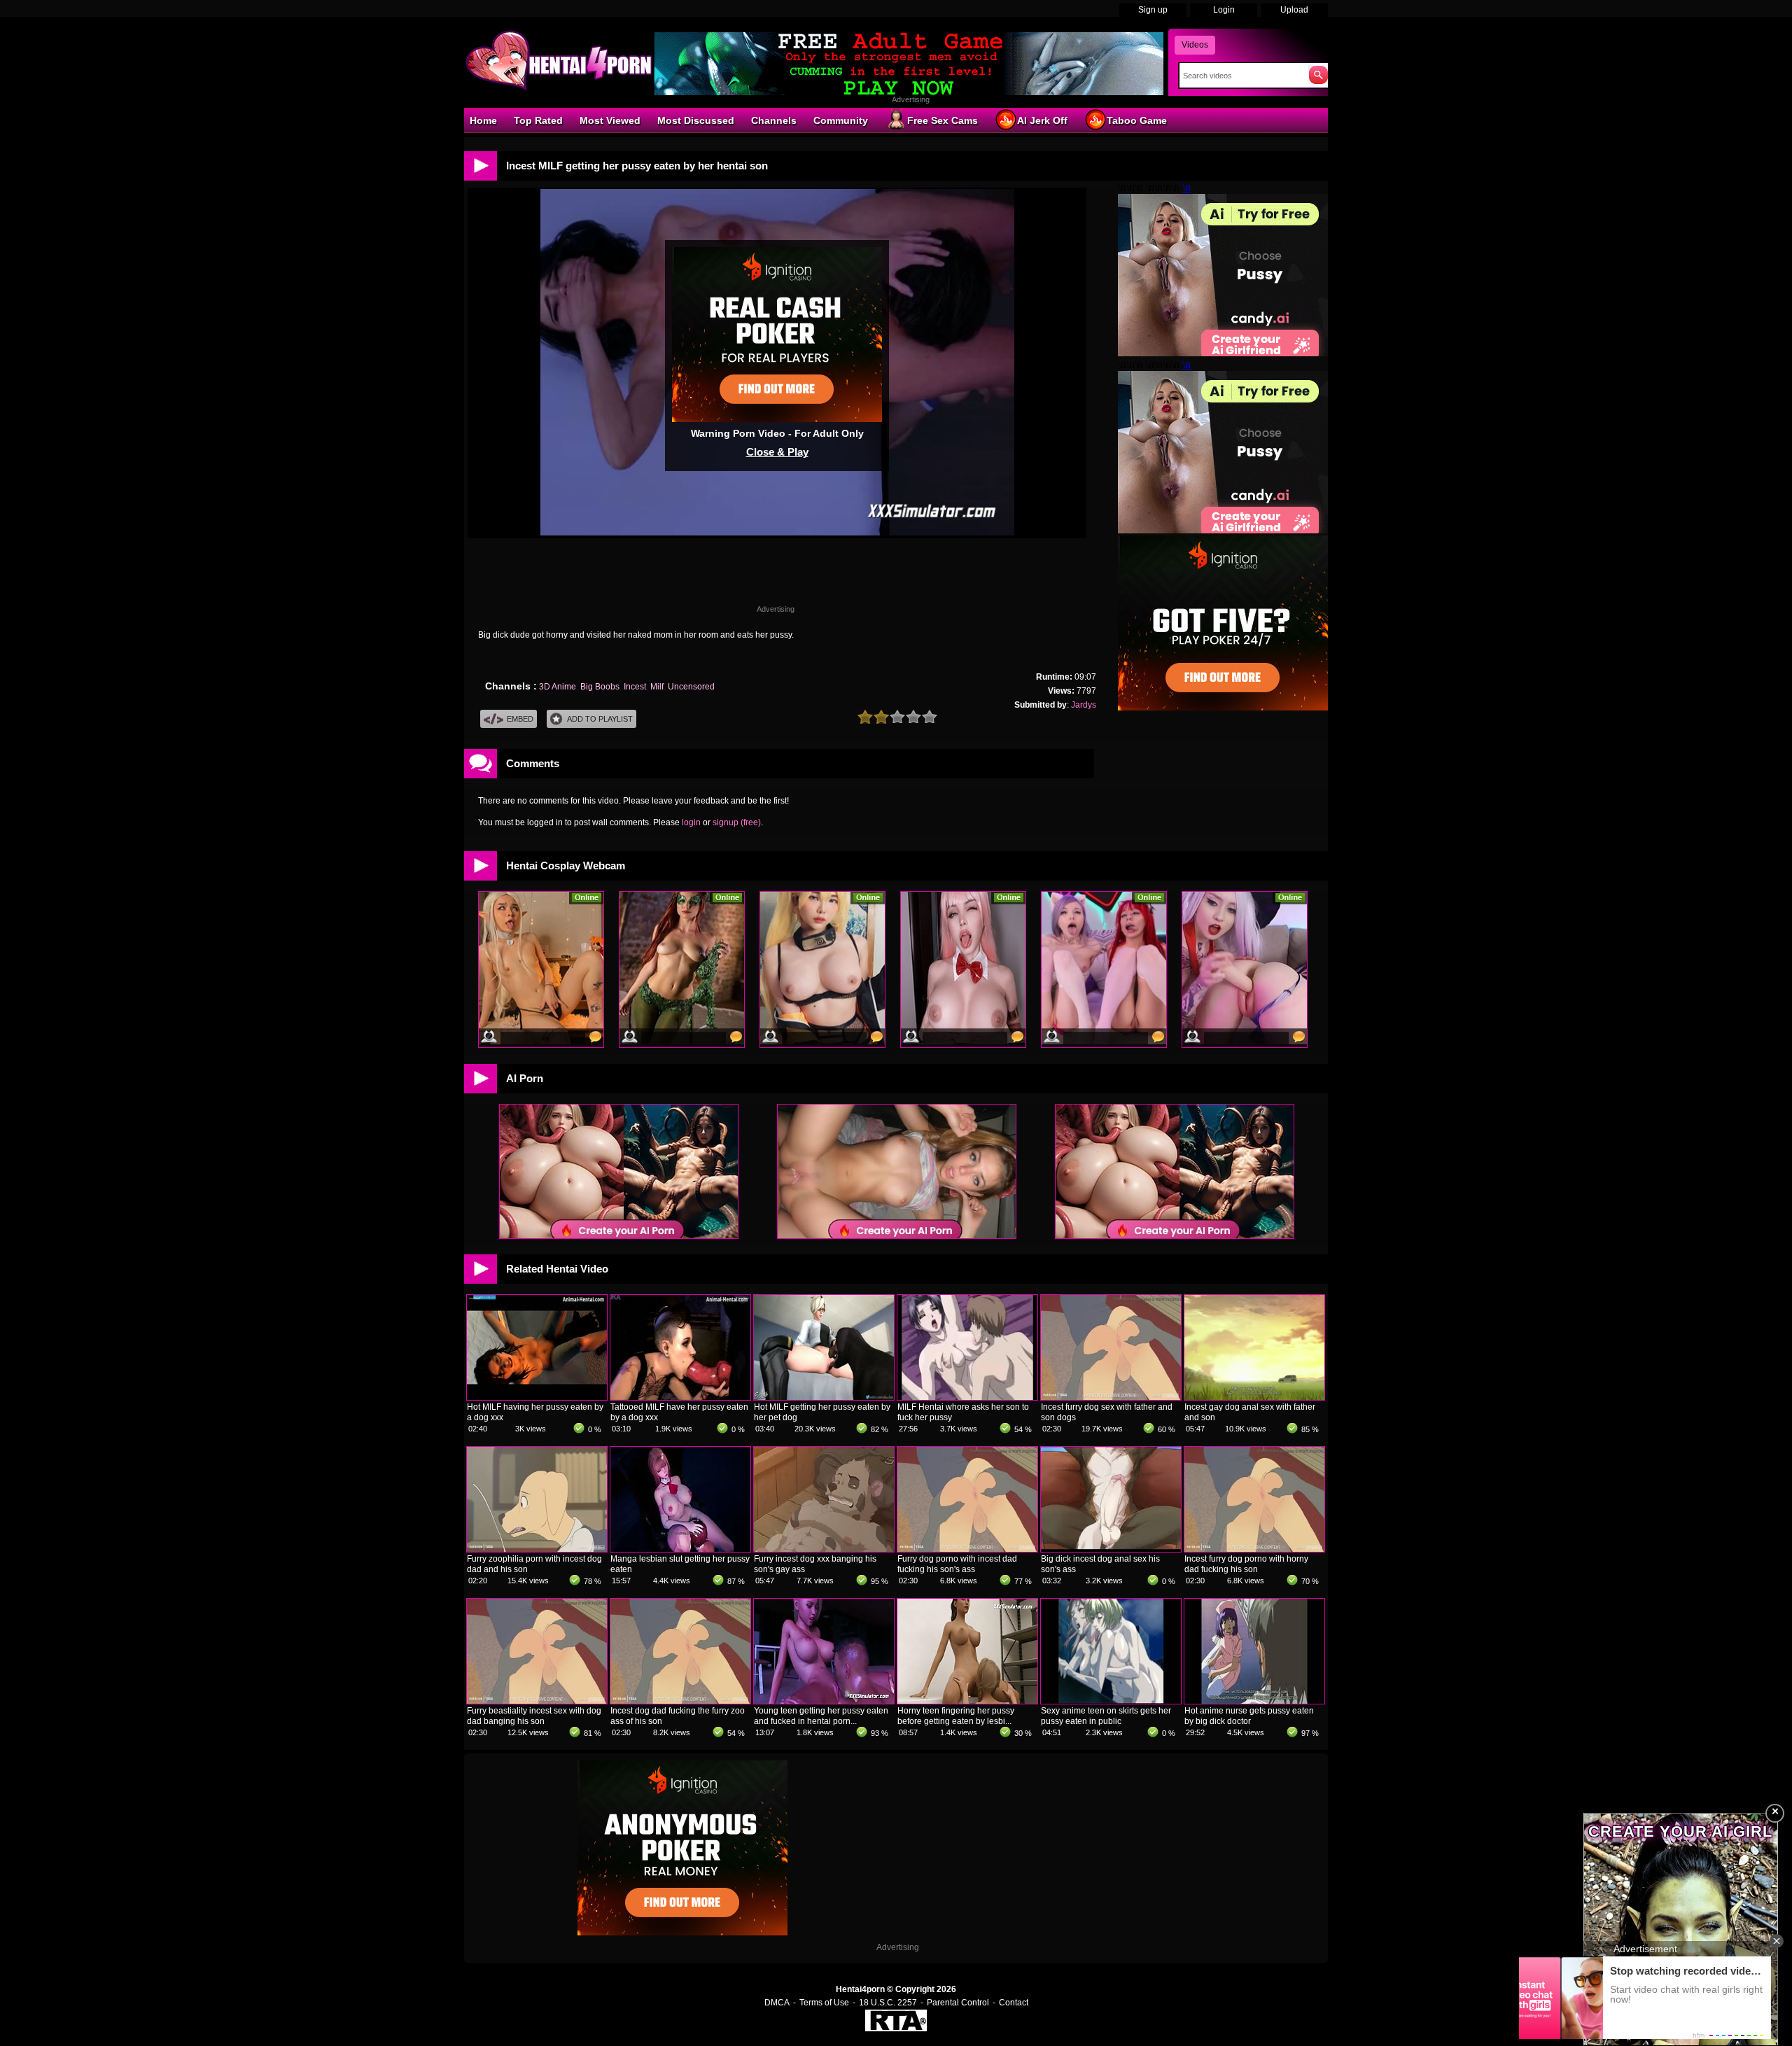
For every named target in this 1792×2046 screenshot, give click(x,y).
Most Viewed (610, 120)
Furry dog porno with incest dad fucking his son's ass (957, 1564)
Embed (520, 719)
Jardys (1084, 705)
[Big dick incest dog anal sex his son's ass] (1111, 1549)
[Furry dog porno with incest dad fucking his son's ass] (967, 1549)
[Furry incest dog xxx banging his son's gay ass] (824, 1549)
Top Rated (538, 120)
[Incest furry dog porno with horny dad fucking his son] (1254, 1549)
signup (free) (737, 822)
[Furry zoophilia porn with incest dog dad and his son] (537, 1549)
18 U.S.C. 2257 (888, 2003)
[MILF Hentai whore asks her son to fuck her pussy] (967, 1397)
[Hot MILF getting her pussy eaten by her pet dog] (824, 1397)
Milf (657, 687)
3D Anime (558, 687)
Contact (1014, 2003)
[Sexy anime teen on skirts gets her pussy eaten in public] (1111, 1701)
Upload (1294, 10)
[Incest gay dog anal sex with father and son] (1254, 1397)
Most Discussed (696, 120)
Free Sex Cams (943, 120)
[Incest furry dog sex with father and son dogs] (1111, 1397)
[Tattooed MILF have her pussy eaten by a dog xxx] (680, 1397)
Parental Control (958, 2003)
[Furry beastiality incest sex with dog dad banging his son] (537, 1701)
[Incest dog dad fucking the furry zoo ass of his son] (680, 1701)
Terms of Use (824, 2003)
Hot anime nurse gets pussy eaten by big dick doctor (1249, 1716)
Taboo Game (1137, 120)
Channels (774, 120)
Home (483, 120)
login (691, 822)
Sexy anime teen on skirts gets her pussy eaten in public (1106, 1716)
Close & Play (777, 452)
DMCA (777, 2003)
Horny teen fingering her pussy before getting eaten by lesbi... (956, 1716)
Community (841, 120)
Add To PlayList (600, 719)
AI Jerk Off (1042, 120)
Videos (1195, 45)
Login (1224, 10)
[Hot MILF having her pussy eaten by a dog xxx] (537, 1397)
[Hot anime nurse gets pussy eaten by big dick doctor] (1254, 1701)
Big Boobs (600, 687)
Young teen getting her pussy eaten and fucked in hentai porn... (821, 1716)
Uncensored (691, 687)
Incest (635, 687)
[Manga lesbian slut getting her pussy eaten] (680, 1549)
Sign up (1153, 10)
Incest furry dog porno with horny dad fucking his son (1246, 1564)
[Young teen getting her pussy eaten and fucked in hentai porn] (824, 1701)
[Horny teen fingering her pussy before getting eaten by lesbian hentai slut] (967, 1701)
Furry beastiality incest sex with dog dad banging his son (534, 1716)
